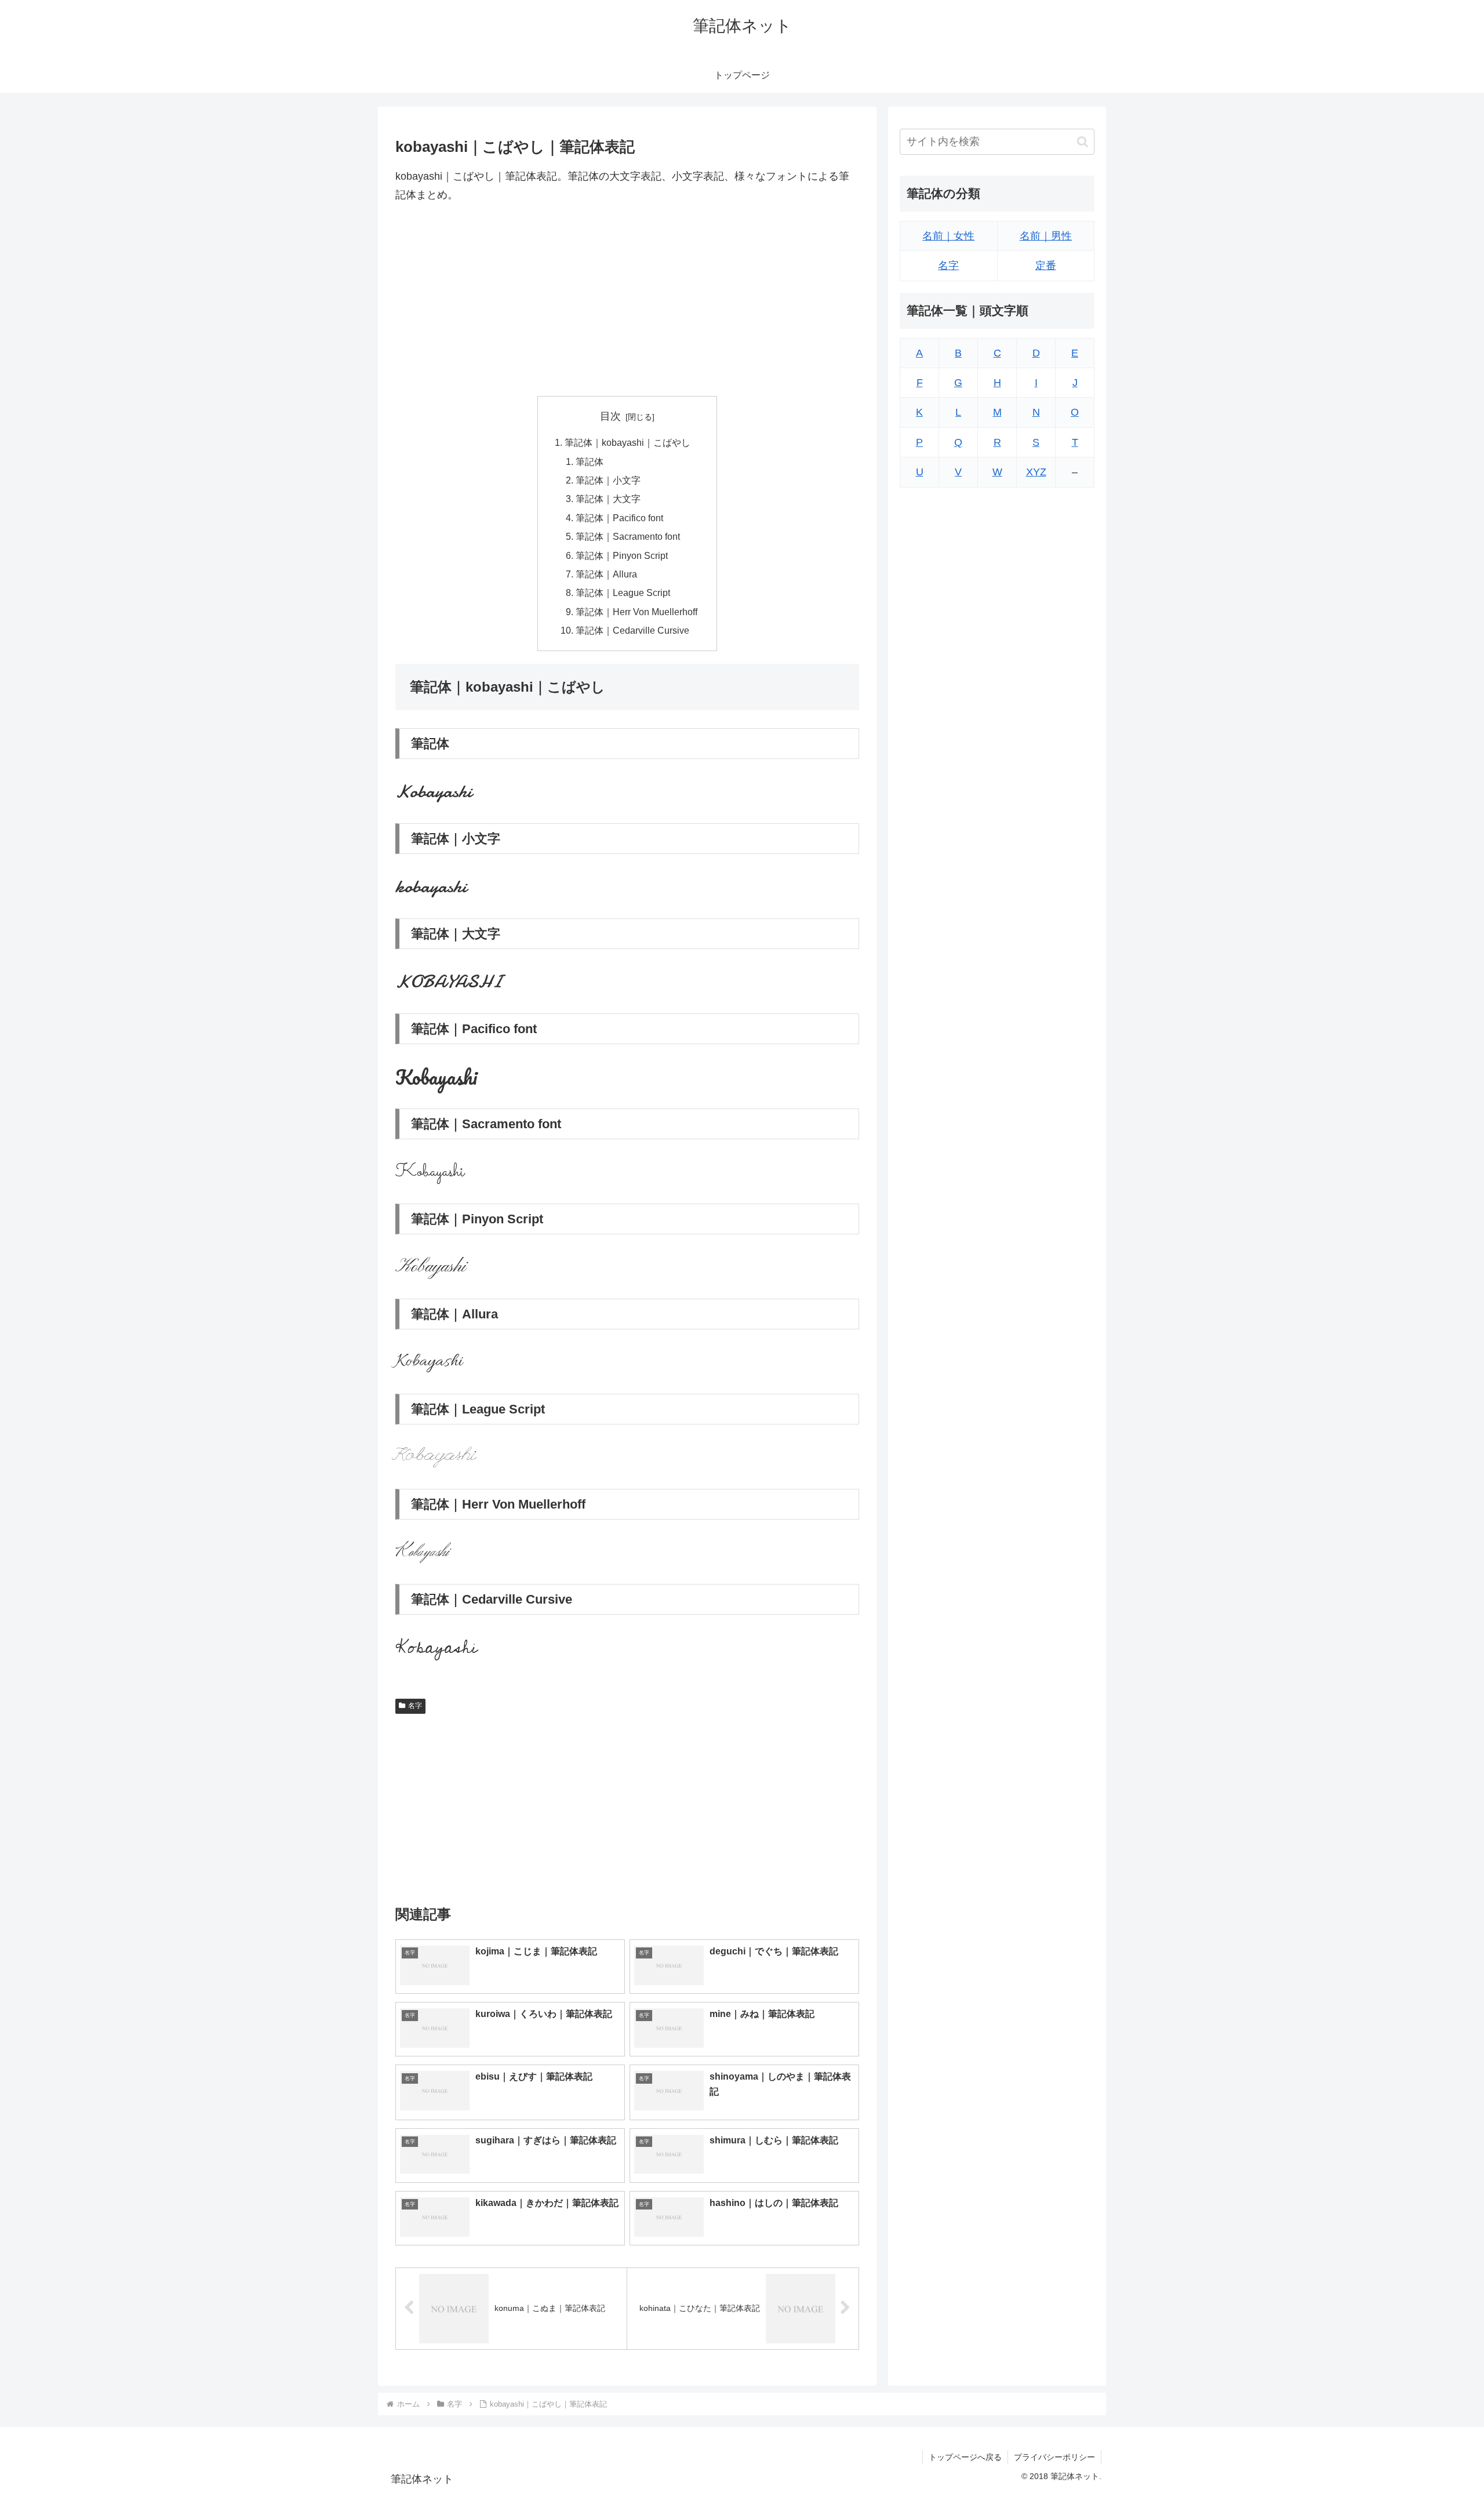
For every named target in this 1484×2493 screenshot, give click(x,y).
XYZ (1036, 473)
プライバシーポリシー (1054, 2457)
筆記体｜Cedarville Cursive (632, 630)
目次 (610, 416)
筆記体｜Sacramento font (628, 536)
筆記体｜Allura (606, 574)
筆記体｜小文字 (608, 480)
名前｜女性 (948, 236)
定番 (1046, 266)
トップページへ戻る (965, 2457)
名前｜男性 (1046, 236)
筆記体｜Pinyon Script (622, 555)
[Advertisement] (627, 300)
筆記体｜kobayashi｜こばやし (628, 442)
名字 (415, 1706)
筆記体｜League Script (623, 593)
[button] (1083, 142)
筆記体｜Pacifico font (619, 518)
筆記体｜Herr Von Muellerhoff (636, 612)
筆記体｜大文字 (608, 499)
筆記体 (590, 461)
